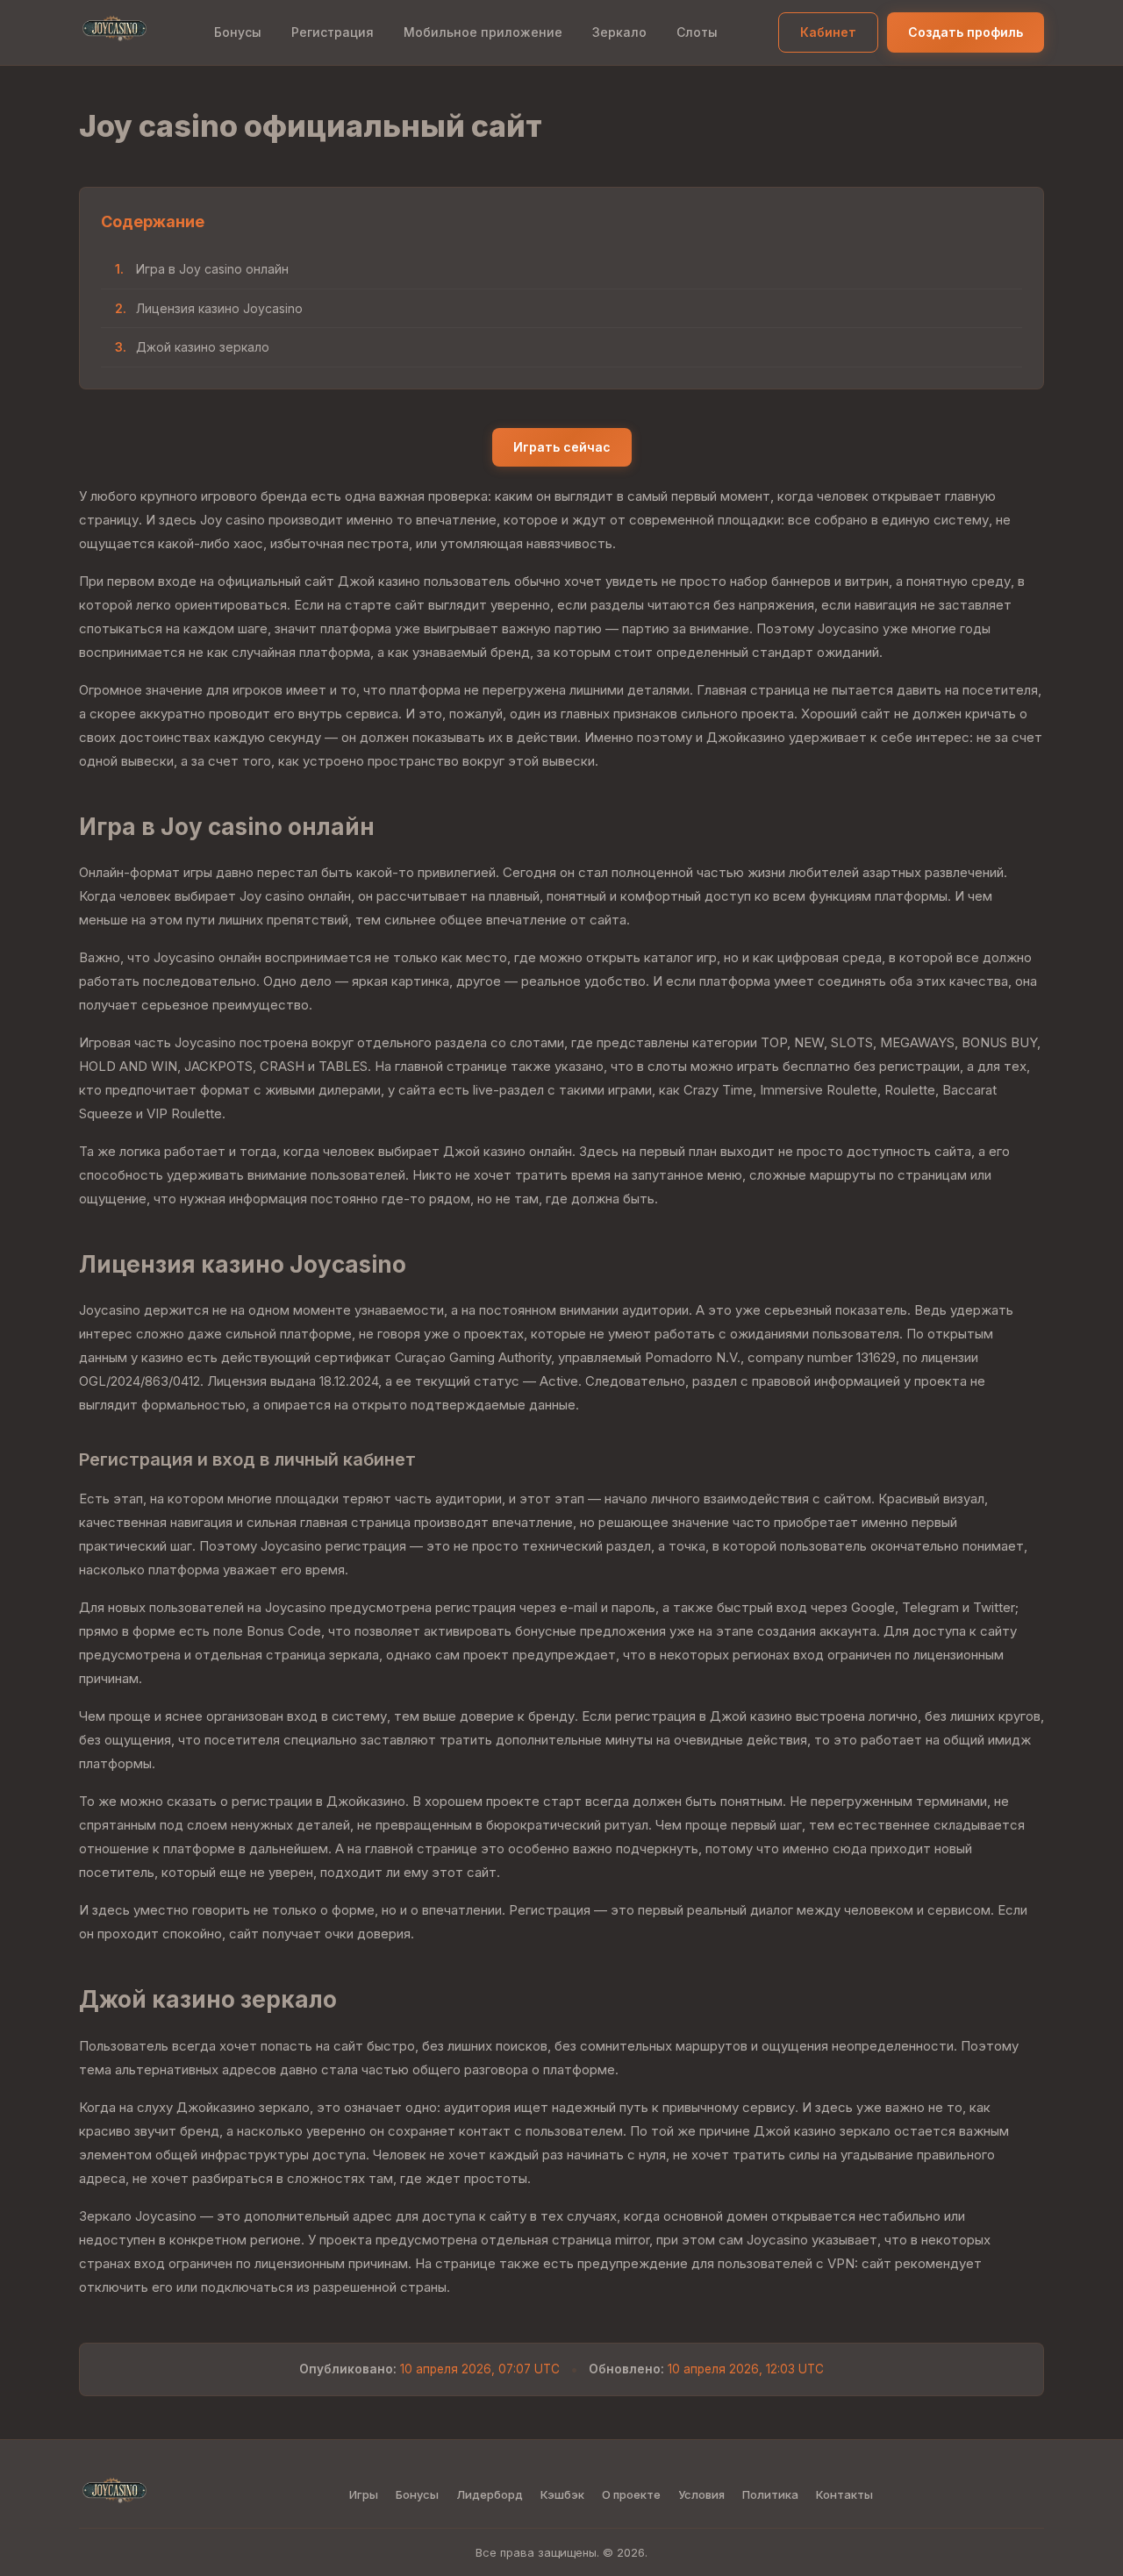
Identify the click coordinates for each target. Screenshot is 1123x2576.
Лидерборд (490, 2494)
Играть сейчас (562, 447)
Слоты (697, 32)
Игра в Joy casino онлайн (212, 269)
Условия (701, 2494)
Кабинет (828, 32)
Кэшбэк (562, 2494)
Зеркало (619, 32)
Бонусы (238, 32)
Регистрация (333, 32)
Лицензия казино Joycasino (219, 308)
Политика (770, 2494)
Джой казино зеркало (203, 347)
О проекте (631, 2494)
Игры (364, 2494)
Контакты (844, 2494)
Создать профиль (966, 32)
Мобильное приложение (483, 32)
